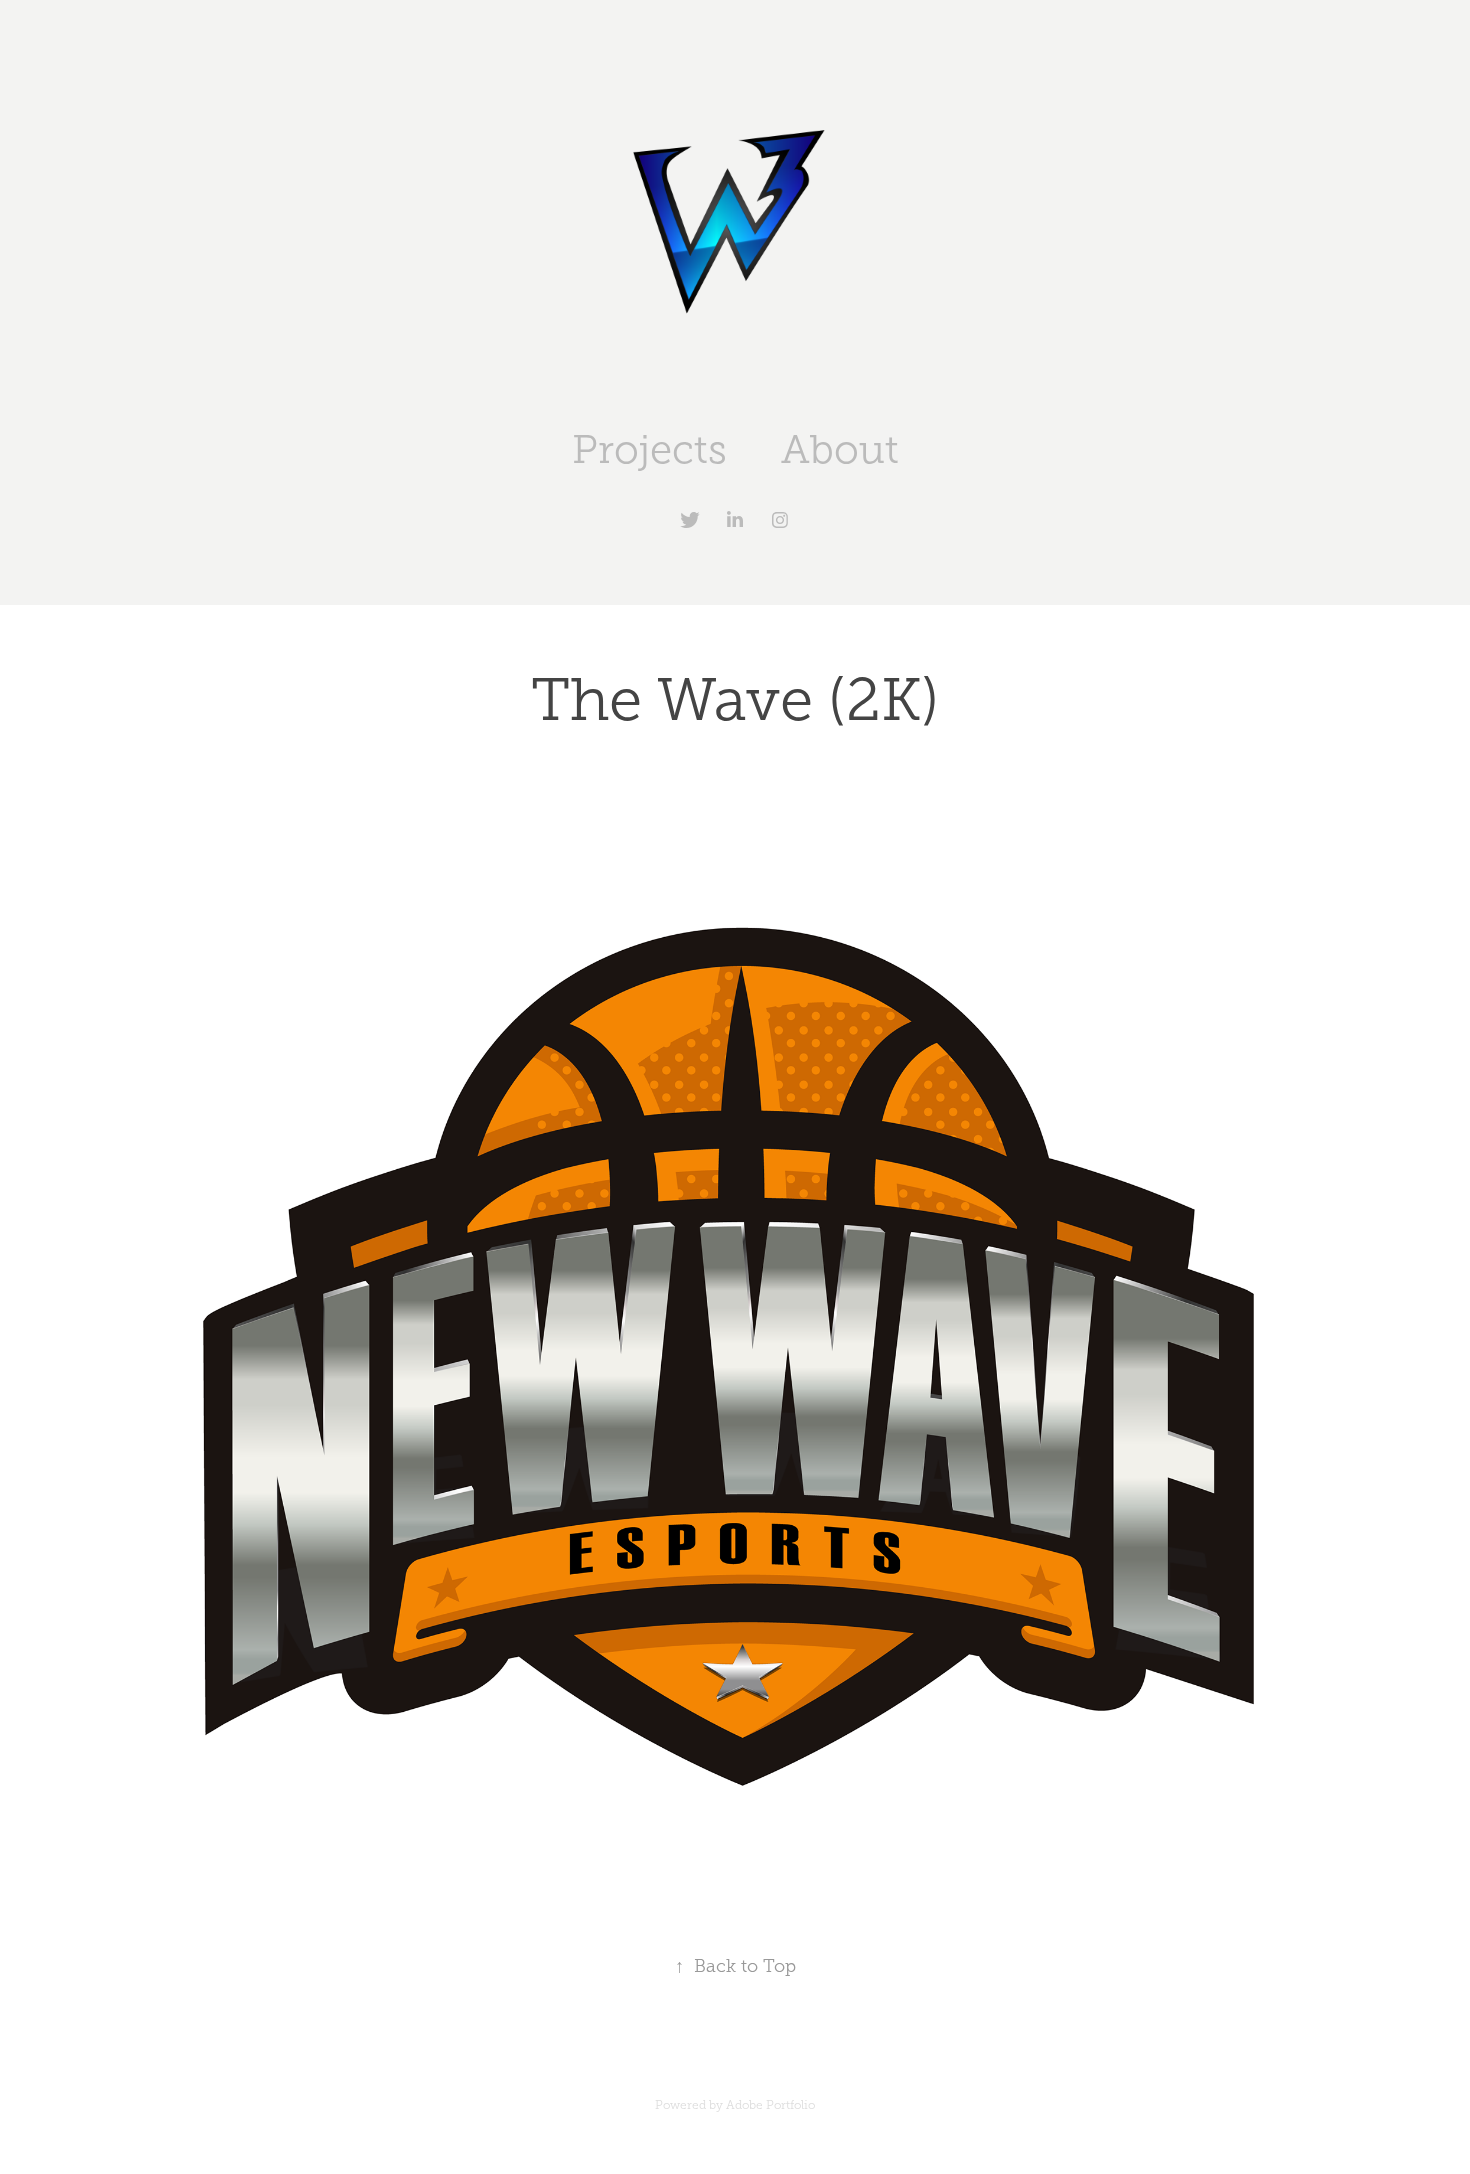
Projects (649, 449)
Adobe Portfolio (770, 2105)
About (840, 449)
